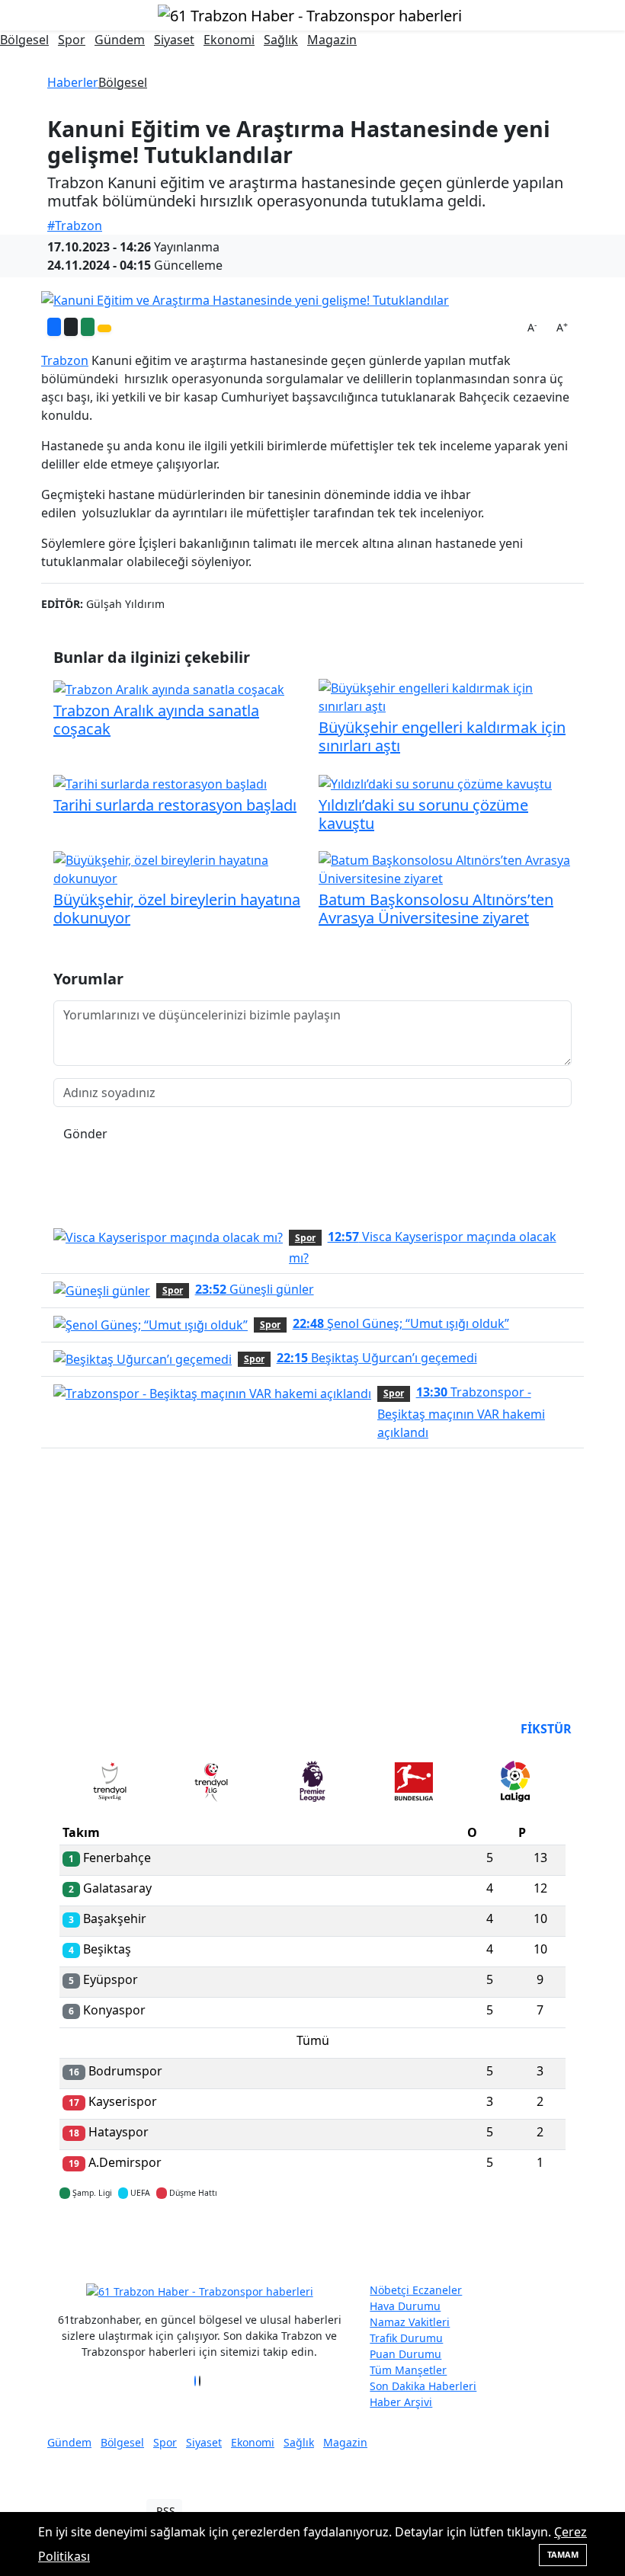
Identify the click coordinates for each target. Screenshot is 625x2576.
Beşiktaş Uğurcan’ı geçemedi (377, 1358)
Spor (72, 40)
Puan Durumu (405, 2354)
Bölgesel (24, 40)
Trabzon (65, 360)
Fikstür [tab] (546, 1729)
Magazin (332, 40)
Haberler (73, 82)
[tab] (110, 1784)
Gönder (85, 1134)
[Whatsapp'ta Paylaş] (88, 327)
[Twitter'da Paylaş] (71, 327)
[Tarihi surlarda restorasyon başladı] (160, 782)
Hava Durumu (405, 2306)
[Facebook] (195, 2381)
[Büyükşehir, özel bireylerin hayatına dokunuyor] (180, 868)
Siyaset (174, 40)
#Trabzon (75, 226)
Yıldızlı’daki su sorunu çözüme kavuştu (423, 814)
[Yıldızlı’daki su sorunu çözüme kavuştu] (435, 782)
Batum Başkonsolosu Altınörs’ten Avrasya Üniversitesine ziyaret (436, 909)
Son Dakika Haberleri (423, 2386)
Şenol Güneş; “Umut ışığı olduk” (401, 1323)
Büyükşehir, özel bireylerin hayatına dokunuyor (177, 909)
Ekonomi (229, 40)
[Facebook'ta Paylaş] (54, 327)
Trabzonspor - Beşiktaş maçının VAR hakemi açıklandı (461, 1412)
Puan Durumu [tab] (101, 1729)
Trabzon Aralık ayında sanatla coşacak (156, 720)
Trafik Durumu (406, 2338)
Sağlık (281, 40)
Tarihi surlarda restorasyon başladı (175, 805)
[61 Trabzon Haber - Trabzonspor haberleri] (310, 14)
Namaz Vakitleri (410, 2322)
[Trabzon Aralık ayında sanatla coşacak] (169, 688)
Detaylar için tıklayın (312, 2238)
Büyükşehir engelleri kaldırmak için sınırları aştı (442, 736)
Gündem (120, 40)
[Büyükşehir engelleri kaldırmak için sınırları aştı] (445, 696)
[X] (200, 2381)
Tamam (563, 2554)
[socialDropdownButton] (104, 328)
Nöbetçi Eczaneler (416, 2290)
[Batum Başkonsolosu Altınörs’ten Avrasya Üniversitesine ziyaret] (445, 868)
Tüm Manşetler (408, 2370)
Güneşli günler (255, 1289)
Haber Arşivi (401, 2402)
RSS (166, 2511)
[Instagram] (204, 2381)
